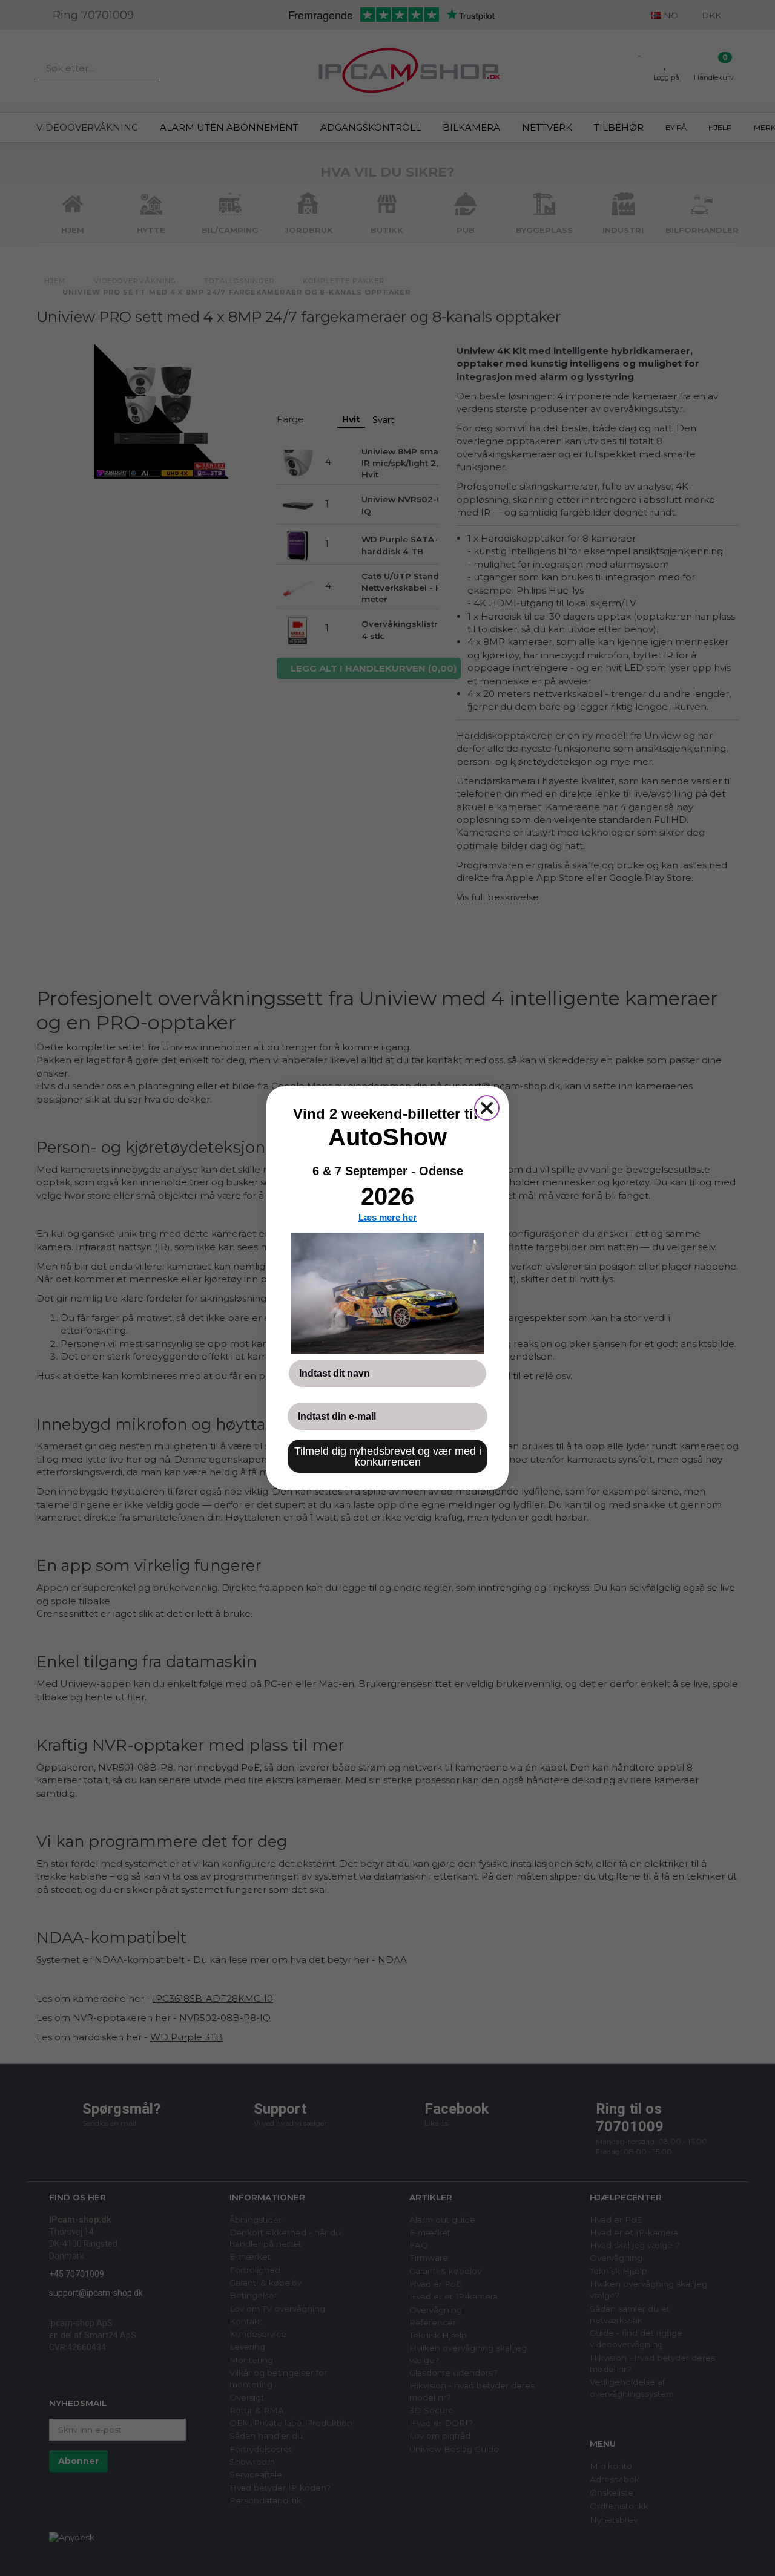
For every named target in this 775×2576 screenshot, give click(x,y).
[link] (387, 1293)
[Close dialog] (487, 1108)
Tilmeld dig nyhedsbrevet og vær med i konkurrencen (388, 1457)
